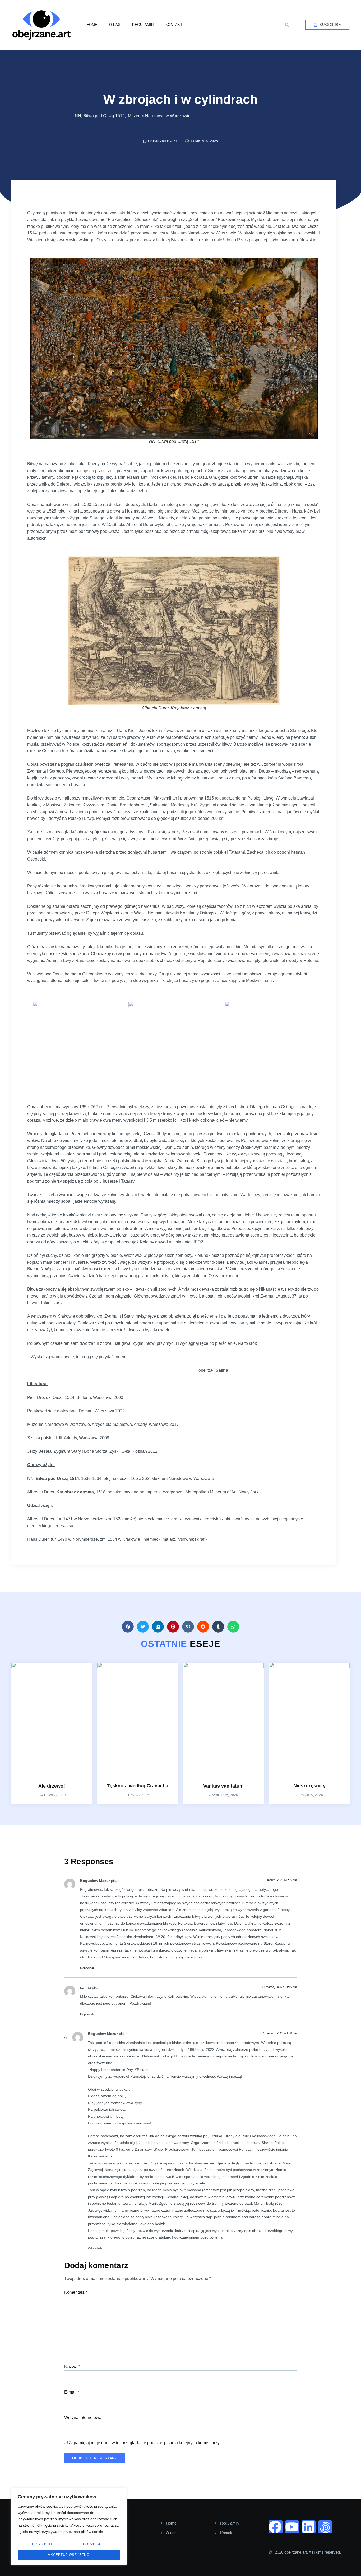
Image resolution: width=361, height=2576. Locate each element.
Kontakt (174, 25)
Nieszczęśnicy (309, 1786)
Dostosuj (42, 2544)
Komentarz (76, 2292)
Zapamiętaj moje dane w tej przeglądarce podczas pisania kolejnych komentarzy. (145, 2443)
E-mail (72, 2392)
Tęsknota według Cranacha (138, 1786)
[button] (287, 25)
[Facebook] (276, 2527)
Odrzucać (93, 2544)
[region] (69, 2527)
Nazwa (72, 2367)
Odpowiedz (87, 1968)
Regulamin (143, 25)
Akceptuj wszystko (69, 2555)
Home (92, 25)
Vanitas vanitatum (223, 1786)
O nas (115, 25)
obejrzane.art (163, 141)
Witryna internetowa (83, 2417)
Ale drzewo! (52, 1786)
